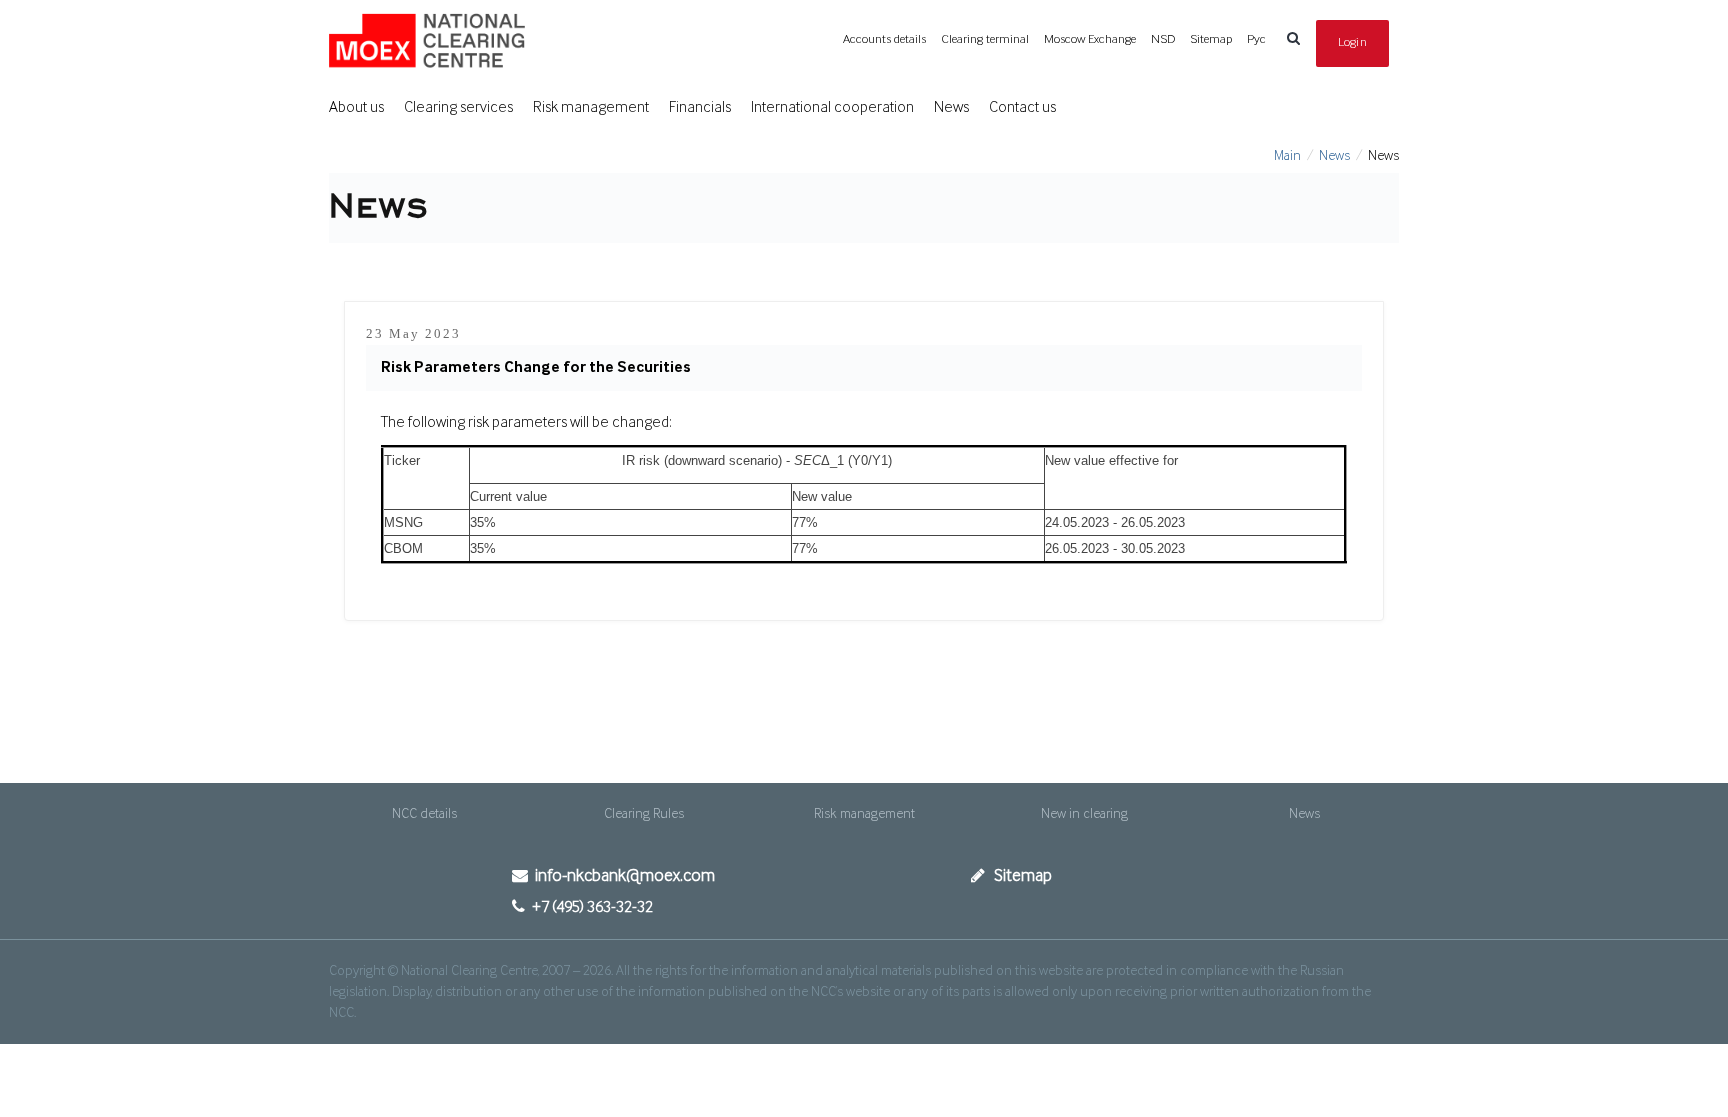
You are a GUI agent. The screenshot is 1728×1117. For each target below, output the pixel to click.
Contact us (1022, 108)
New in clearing (1084, 814)
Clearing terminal (985, 39)
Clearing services (458, 108)
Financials (700, 108)
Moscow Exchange (1090, 39)
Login (1353, 42)
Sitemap (1211, 39)
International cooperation (832, 108)
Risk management (591, 108)
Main (1287, 156)
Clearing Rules (644, 814)
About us (356, 108)
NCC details (424, 814)
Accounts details (884, 39)
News (951, 108)
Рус (1256, 39)
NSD (1163, 39)
